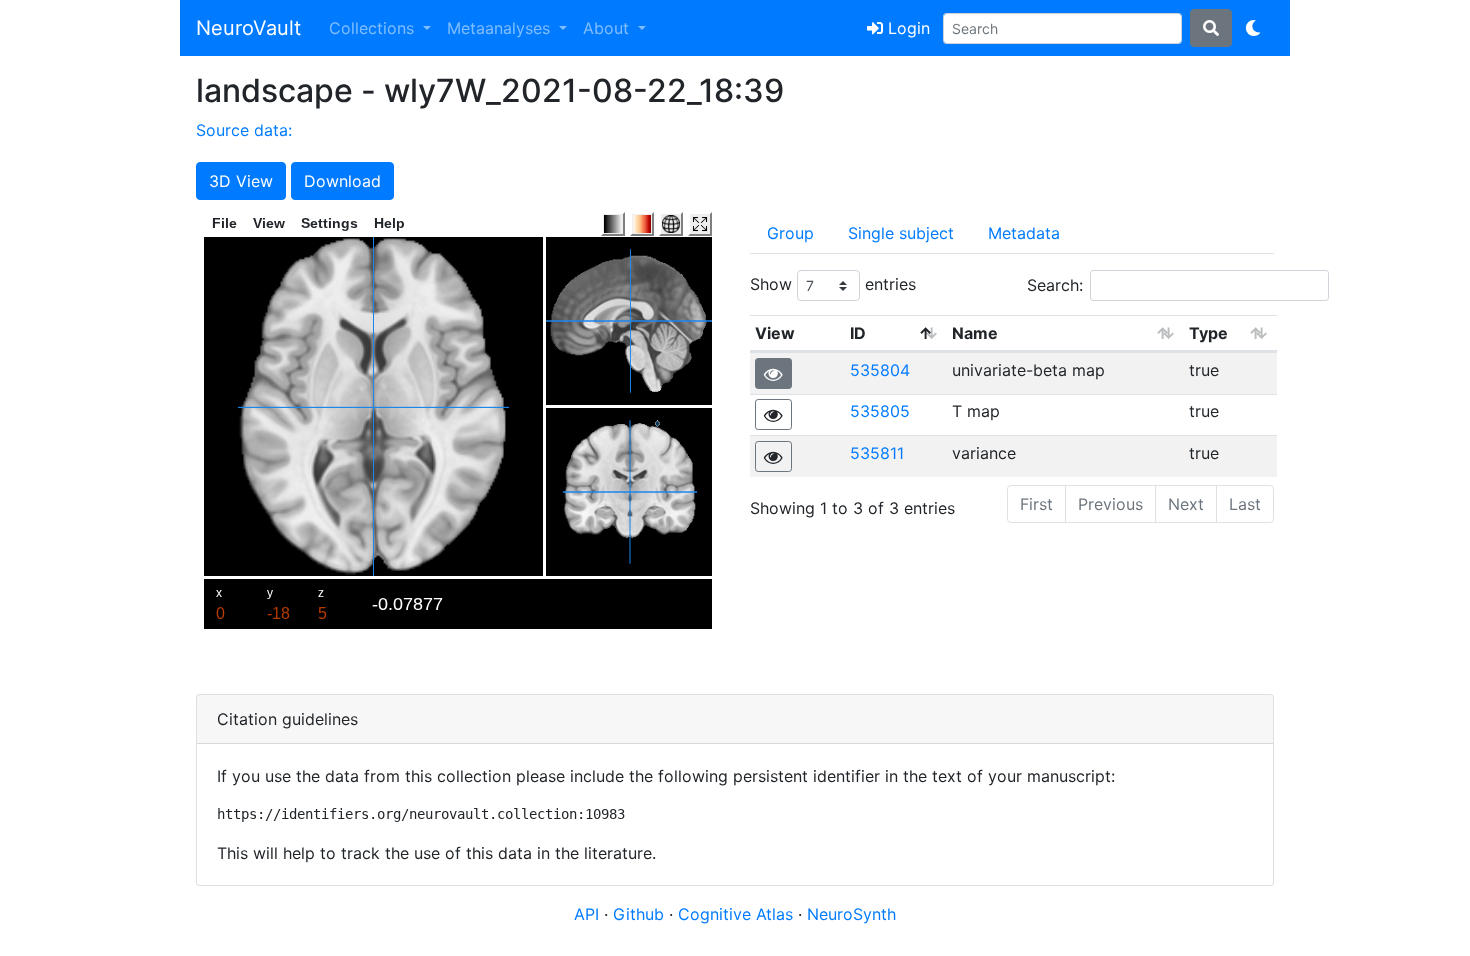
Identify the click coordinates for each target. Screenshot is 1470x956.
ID (858, 333)
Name (975, 333)
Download (342, 181)
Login (906, 28)
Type (1208, 333)
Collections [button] (374, 28)
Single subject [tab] (901, 233)
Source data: (244, 130)
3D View (241, 181)
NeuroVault (248, 28)
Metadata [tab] (1024, 233)
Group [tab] (790, 233)
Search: (1055, 285)
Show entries (833, 284)
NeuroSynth (851, 914)
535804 (880, 370)
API (586, 914)
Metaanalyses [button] (501, 28)
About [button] (608, 28)
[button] (773, 373)
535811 (877, 453)
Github (641, 914)
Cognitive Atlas (738, 914)
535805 (880, 411)
